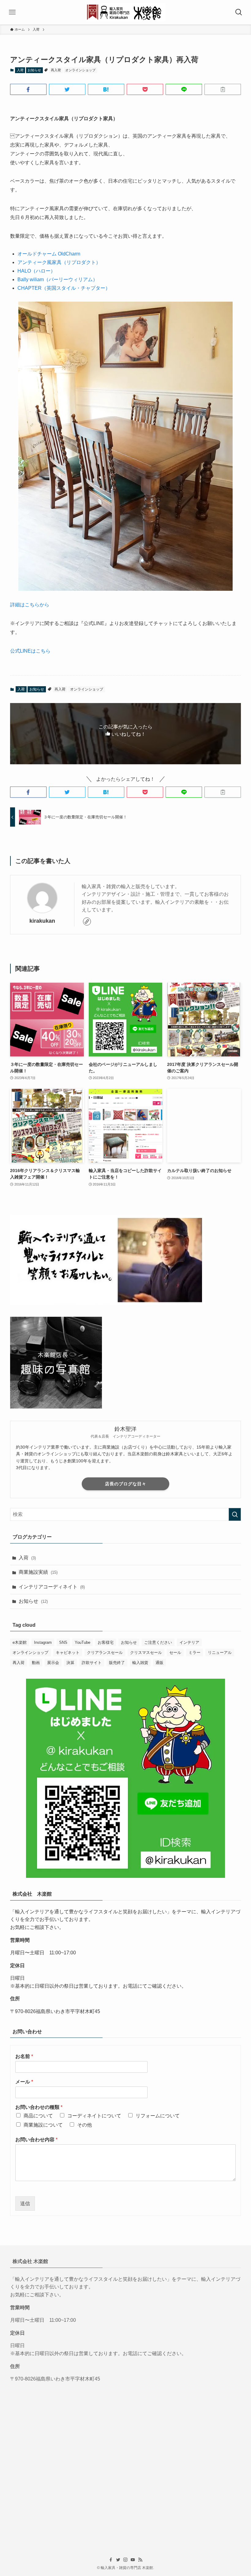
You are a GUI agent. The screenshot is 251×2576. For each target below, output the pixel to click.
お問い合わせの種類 (39, 2107)
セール (175, 1653)
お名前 (24, 2056)
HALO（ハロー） (36, 271)
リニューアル (220, 1653)
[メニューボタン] (12, 12)
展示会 (53, 1663)
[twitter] (118, 2560)
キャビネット (68, 1653)
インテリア (189, 1642)
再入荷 (56, 70)
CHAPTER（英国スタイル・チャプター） (64, 288)
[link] (87, 921)
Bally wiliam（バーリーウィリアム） (58, 279)
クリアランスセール (105, 1653)
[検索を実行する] (235, 1514)
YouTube (82, 1642)
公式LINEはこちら (30, 651)
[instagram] (125, 2560)
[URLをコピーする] (223, 89)
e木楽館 (20, 1642)
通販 (159, 1663)
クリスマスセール (146, 1653)
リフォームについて (158, 2116)
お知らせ (34, 70)
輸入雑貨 (140, 1663)
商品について (38, 2116)
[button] (28, 89)
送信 (25, 2204)
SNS (63, 1642)
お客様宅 (106, 1642)
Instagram (43, 1642)
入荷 (20, 70)
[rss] (140, 2560)
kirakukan (42, 921)
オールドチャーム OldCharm (49, 254)
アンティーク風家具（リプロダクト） (59, 262)
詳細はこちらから (30, 605)
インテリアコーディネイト (52, 1587)
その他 (84, 2125)
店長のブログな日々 (126, 1484)
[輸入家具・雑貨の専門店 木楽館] (125, 12)
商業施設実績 (38, 1572)
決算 (70, 1663)
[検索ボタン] (239, 12)
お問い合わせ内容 (36, 2140)
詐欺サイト (92, 1663)
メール (24, 2082)
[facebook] (111, 2560)
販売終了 (117, 1663)
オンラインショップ (80, 70)
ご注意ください (158, 1642)
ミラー (195, 1653)
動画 (36, 1663)
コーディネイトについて (94, 2116)
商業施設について (43, 2125)
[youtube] (133, 2560)
